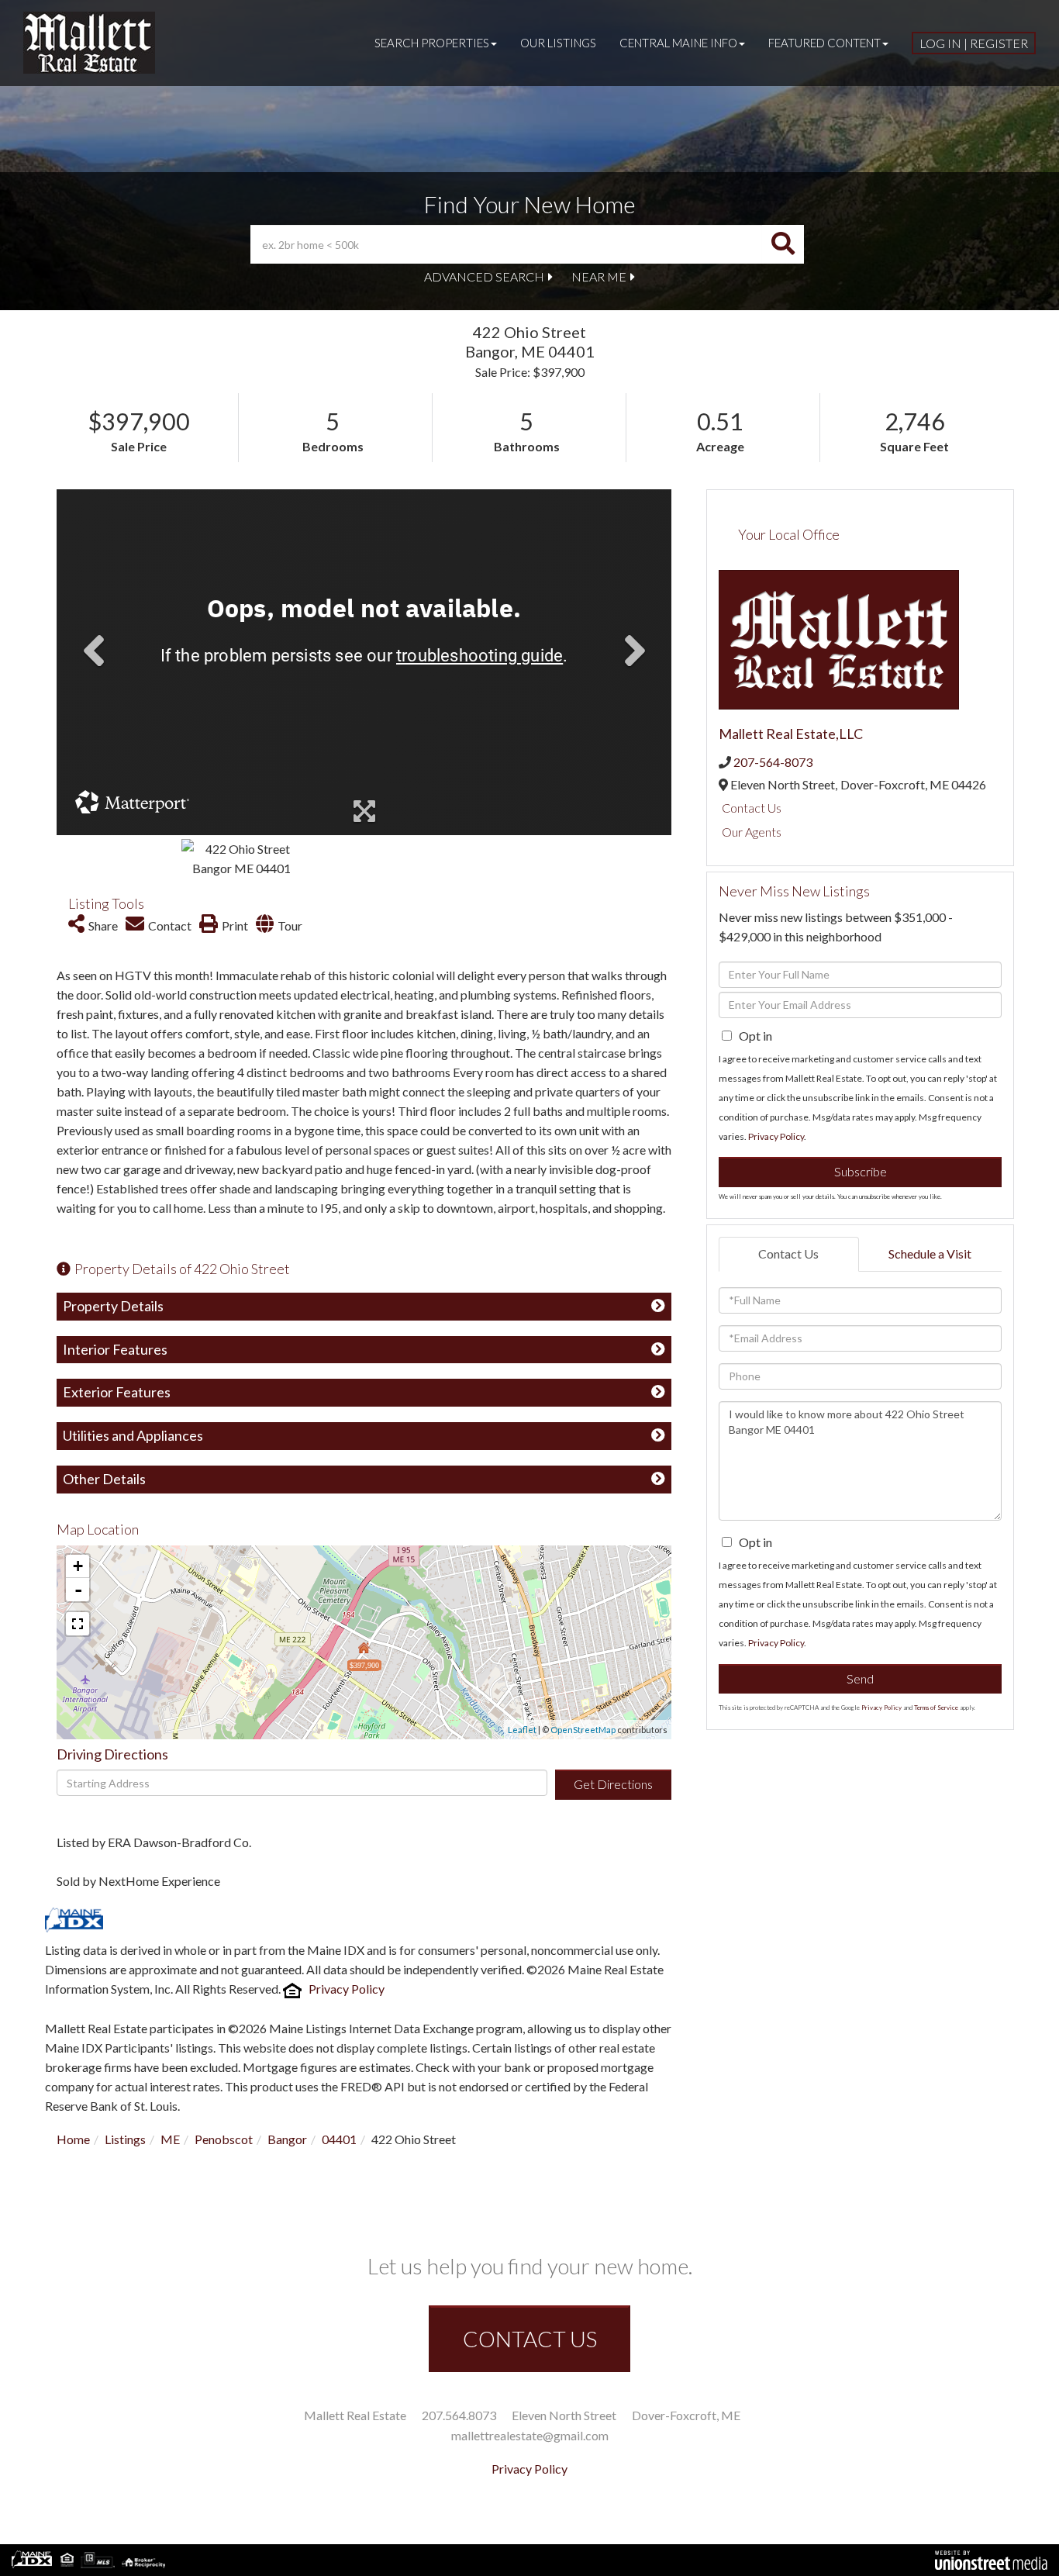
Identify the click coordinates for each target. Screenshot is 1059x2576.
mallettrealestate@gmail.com (530, 2435)
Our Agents (752, 832)
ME (170, 2139)
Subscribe (861, 1171)
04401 (339, 2139)
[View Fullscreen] (78, 1624)
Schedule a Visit (930, 1253)
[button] (783, 244)
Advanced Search (484, 276)
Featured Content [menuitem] (824, 43)
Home (73, 2139)
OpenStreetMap (583, 1730)
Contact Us (752, 808)
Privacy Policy (347, 1989)
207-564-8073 (773, 762)
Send (860, 1678)
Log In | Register (974, 43)
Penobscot (224, 2139)
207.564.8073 (459, 2415)
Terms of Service (936, 1708)
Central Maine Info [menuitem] (678, 43)
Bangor (287, 2139)
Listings (125, 2139)
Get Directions (613, 1784)
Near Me (599, 276)
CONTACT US (530, 2339)
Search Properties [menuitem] (432, 43)
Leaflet (522, 1730)
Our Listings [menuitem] (558, 43)
